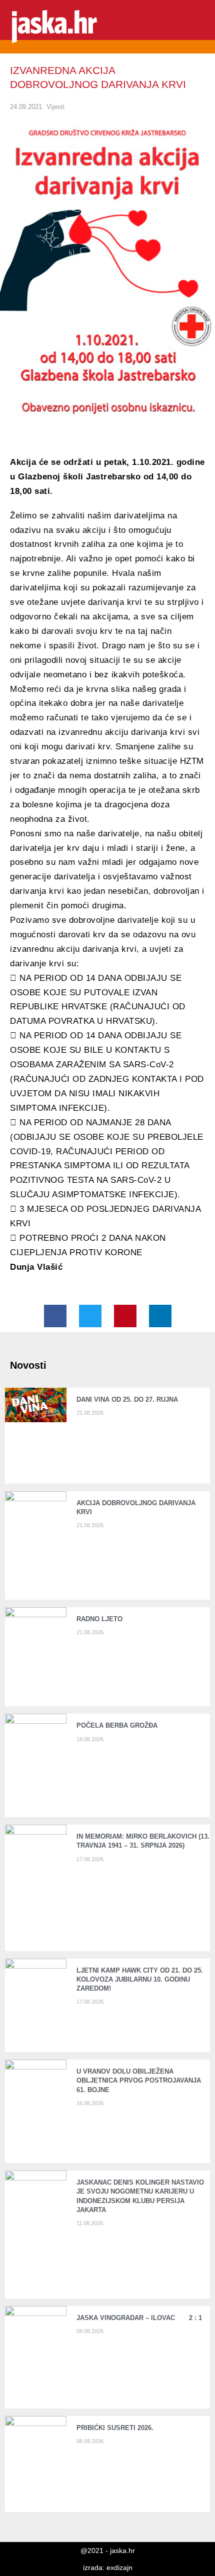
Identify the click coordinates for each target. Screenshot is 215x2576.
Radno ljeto (99, 1619)
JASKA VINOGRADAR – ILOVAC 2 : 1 (139, 2318)
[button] (200, 27)
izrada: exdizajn (108, 2568)
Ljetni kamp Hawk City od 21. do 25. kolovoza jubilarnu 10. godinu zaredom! (140, 1979)
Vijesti (55, 107)
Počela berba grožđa (119, 1725)
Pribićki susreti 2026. (115, 2428)
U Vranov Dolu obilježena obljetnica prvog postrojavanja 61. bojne (139, 2080)
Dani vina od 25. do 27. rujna (127, 1399)
